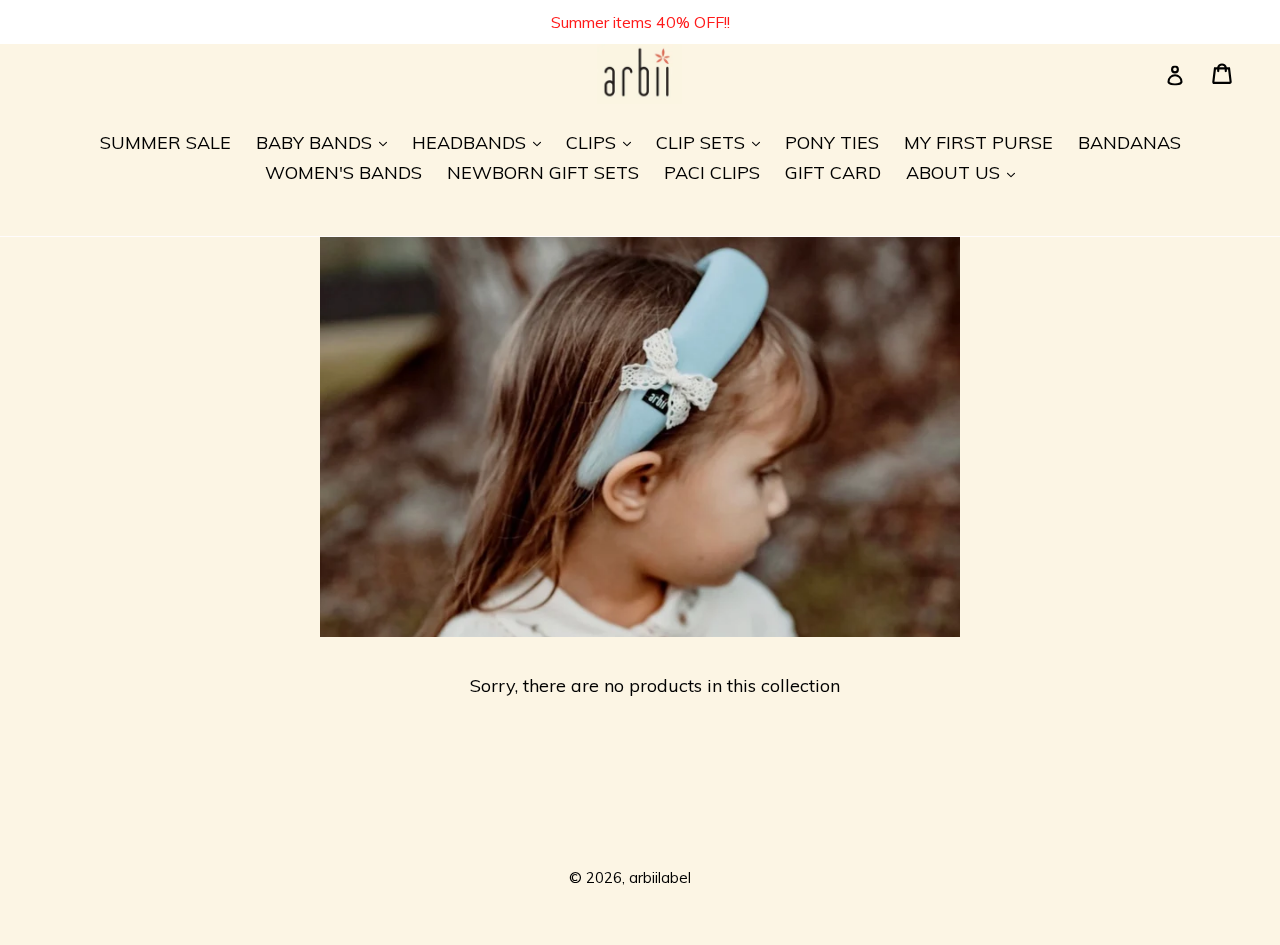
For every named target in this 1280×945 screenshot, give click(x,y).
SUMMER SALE (165, 142)
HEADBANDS (481, 142)
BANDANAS (1129, 142)
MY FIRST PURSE (978, 142)
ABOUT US (965, 172)
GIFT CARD (833, 172)
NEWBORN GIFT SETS (543, 172)
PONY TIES (832, 142)
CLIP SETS (713, 142)
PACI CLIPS (712, 172)
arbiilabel (660, 877)
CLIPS (603, 142)
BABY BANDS (326, 142)
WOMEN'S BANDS (343, 172)
